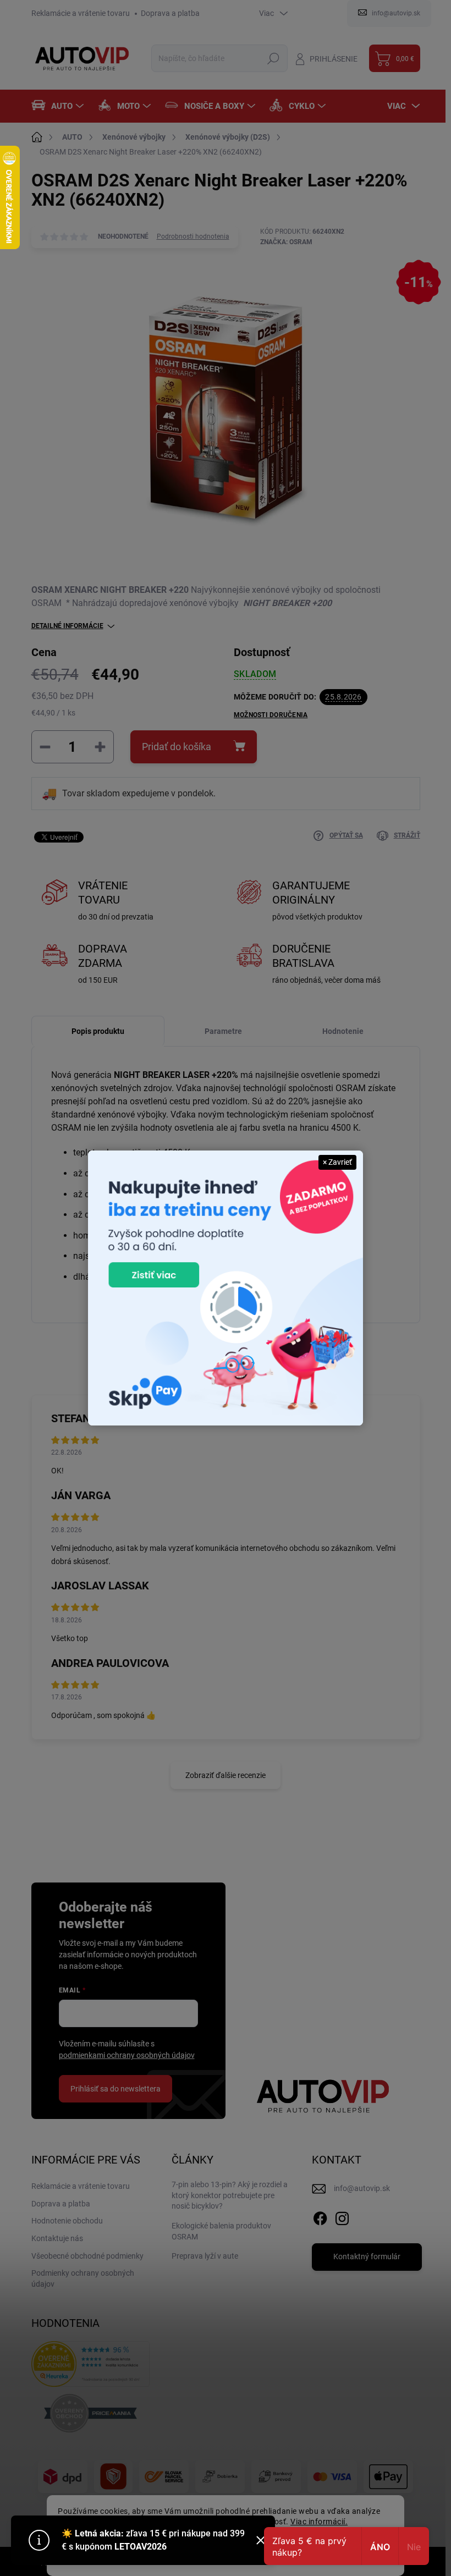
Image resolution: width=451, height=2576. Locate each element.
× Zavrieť (337, 1162)
